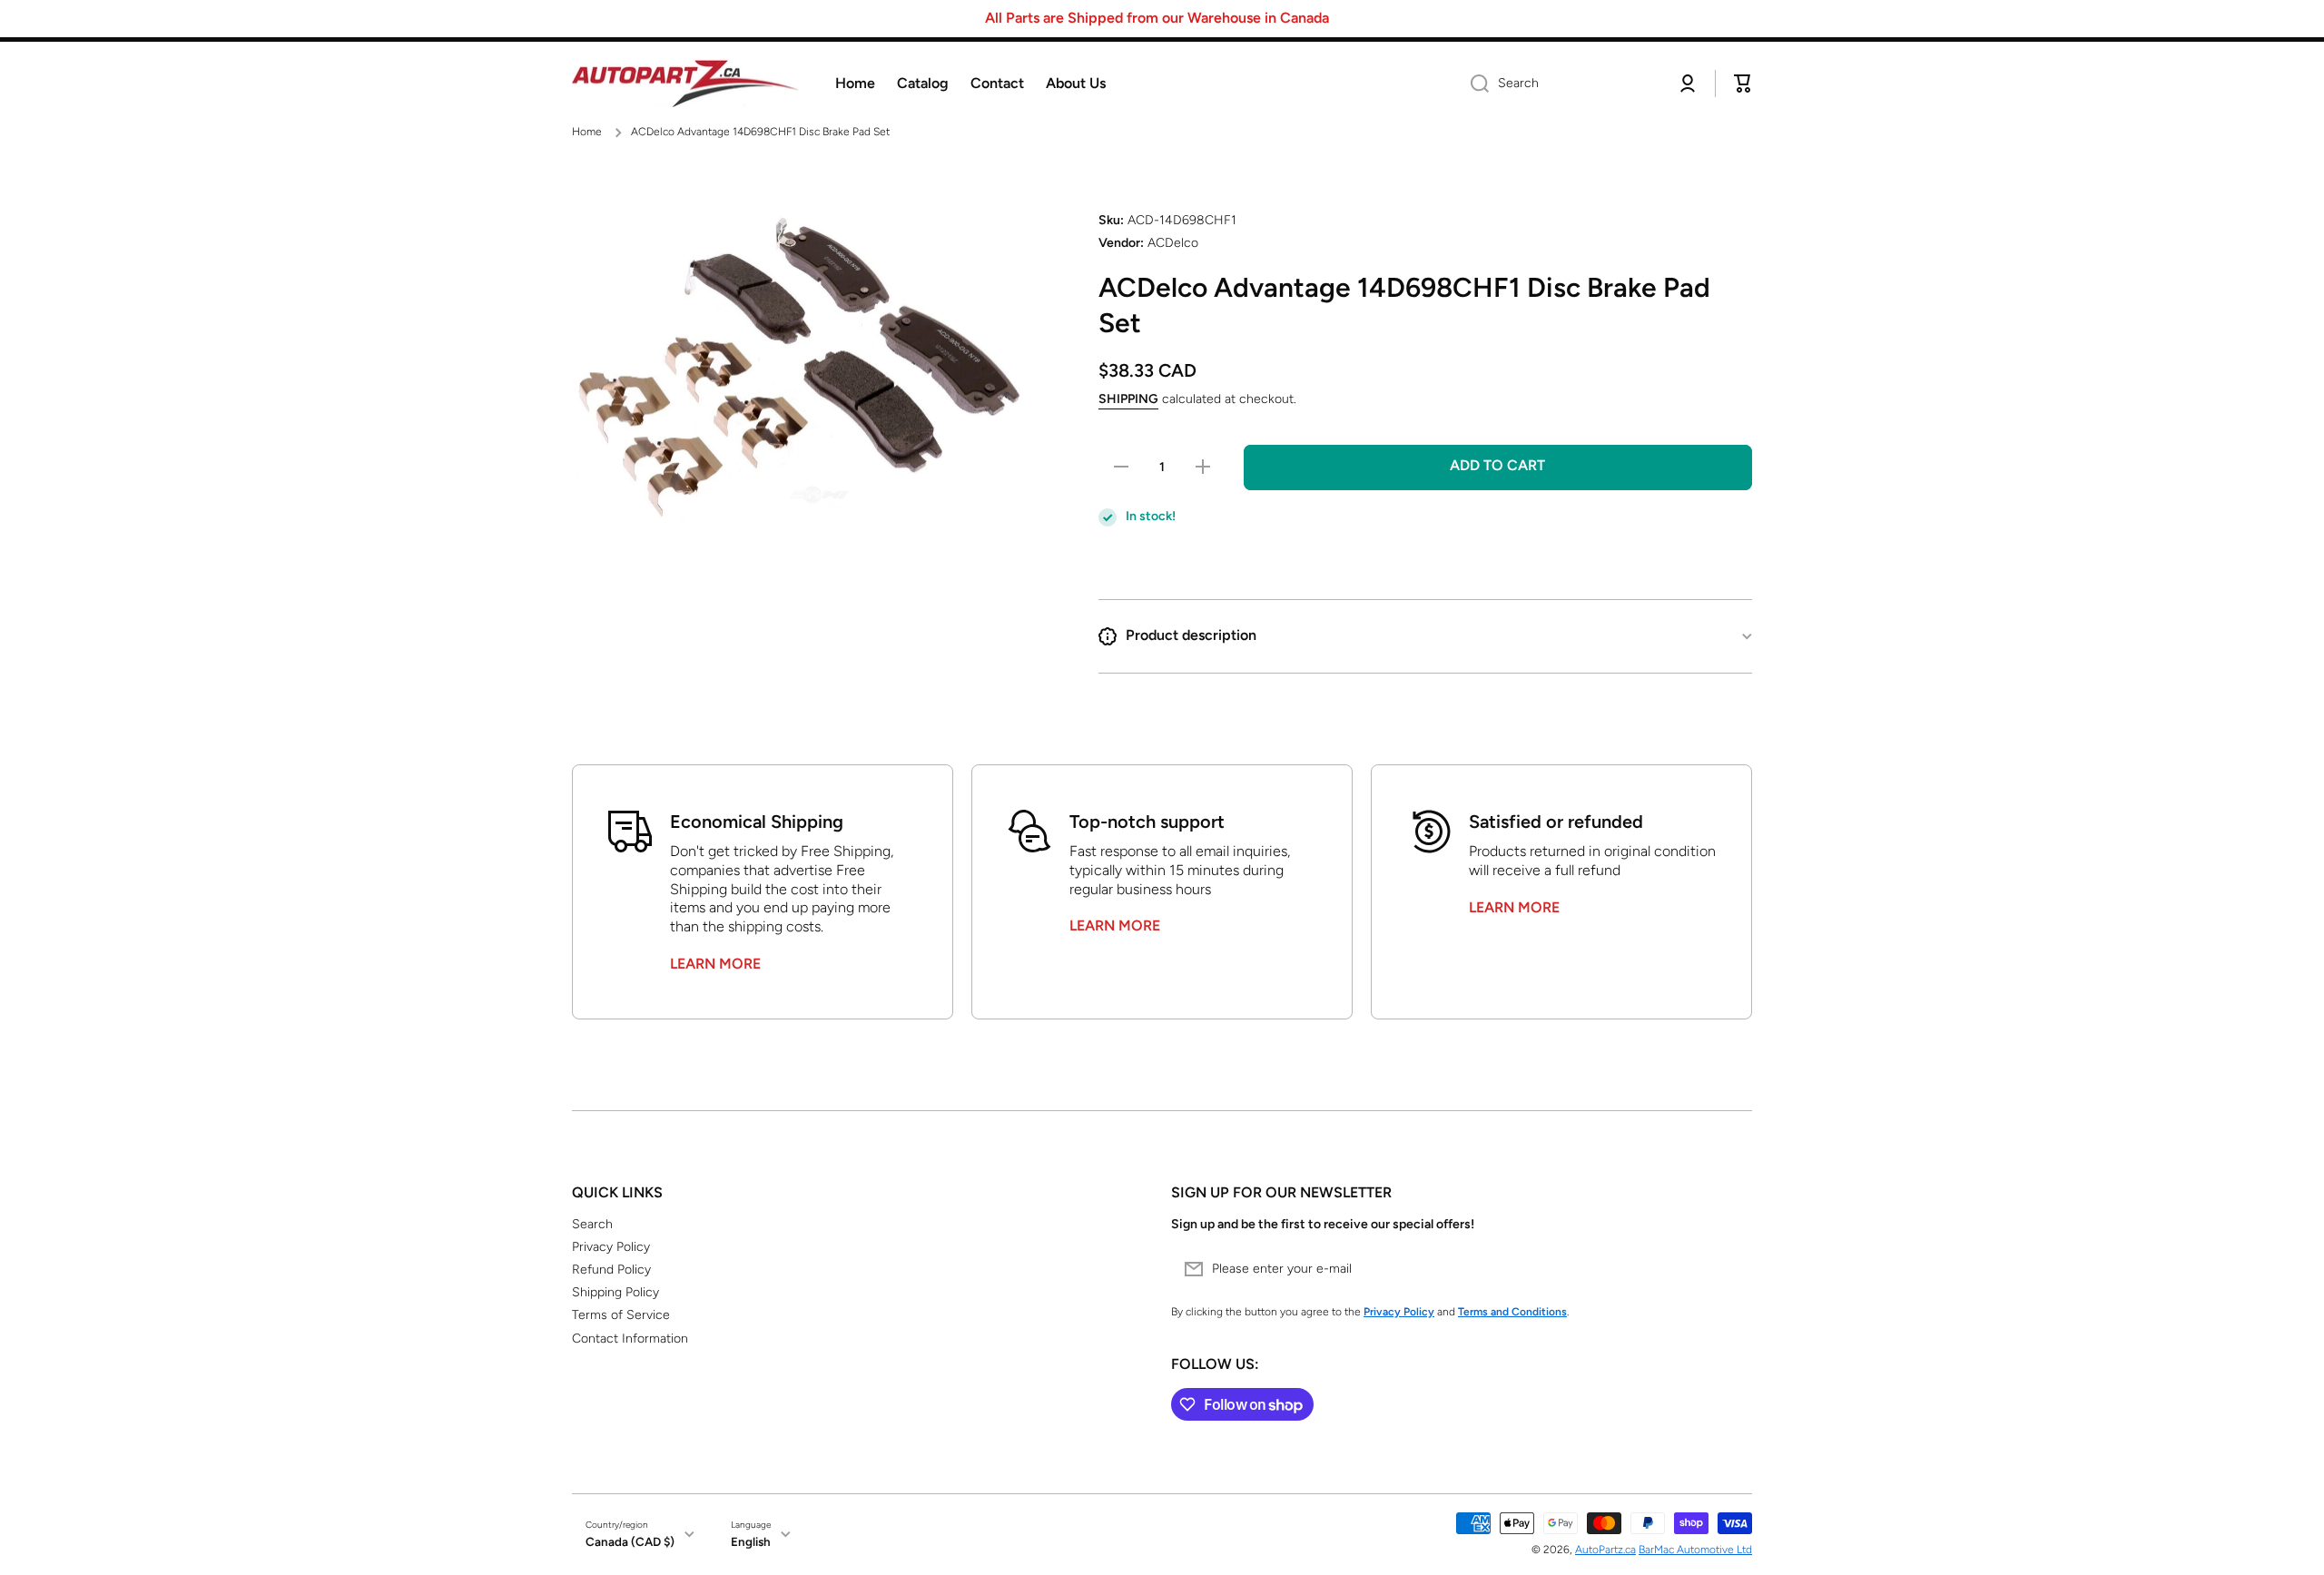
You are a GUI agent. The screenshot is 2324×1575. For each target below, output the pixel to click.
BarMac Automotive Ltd (1695, 1550)
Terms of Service (621, 1315)
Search (592, 1224)
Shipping (1128, 399)
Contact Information (630, 1339)
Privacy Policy (611, 1247)
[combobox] (1559, 84)
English (751, 1541)
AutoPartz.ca (1605, 1550)
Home (587, 132)
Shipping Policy (615, 1292)
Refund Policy (611, 1270)
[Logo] (685, 84)
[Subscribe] (1729, 1269)
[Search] (1473, 84)
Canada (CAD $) (630, 1541)
